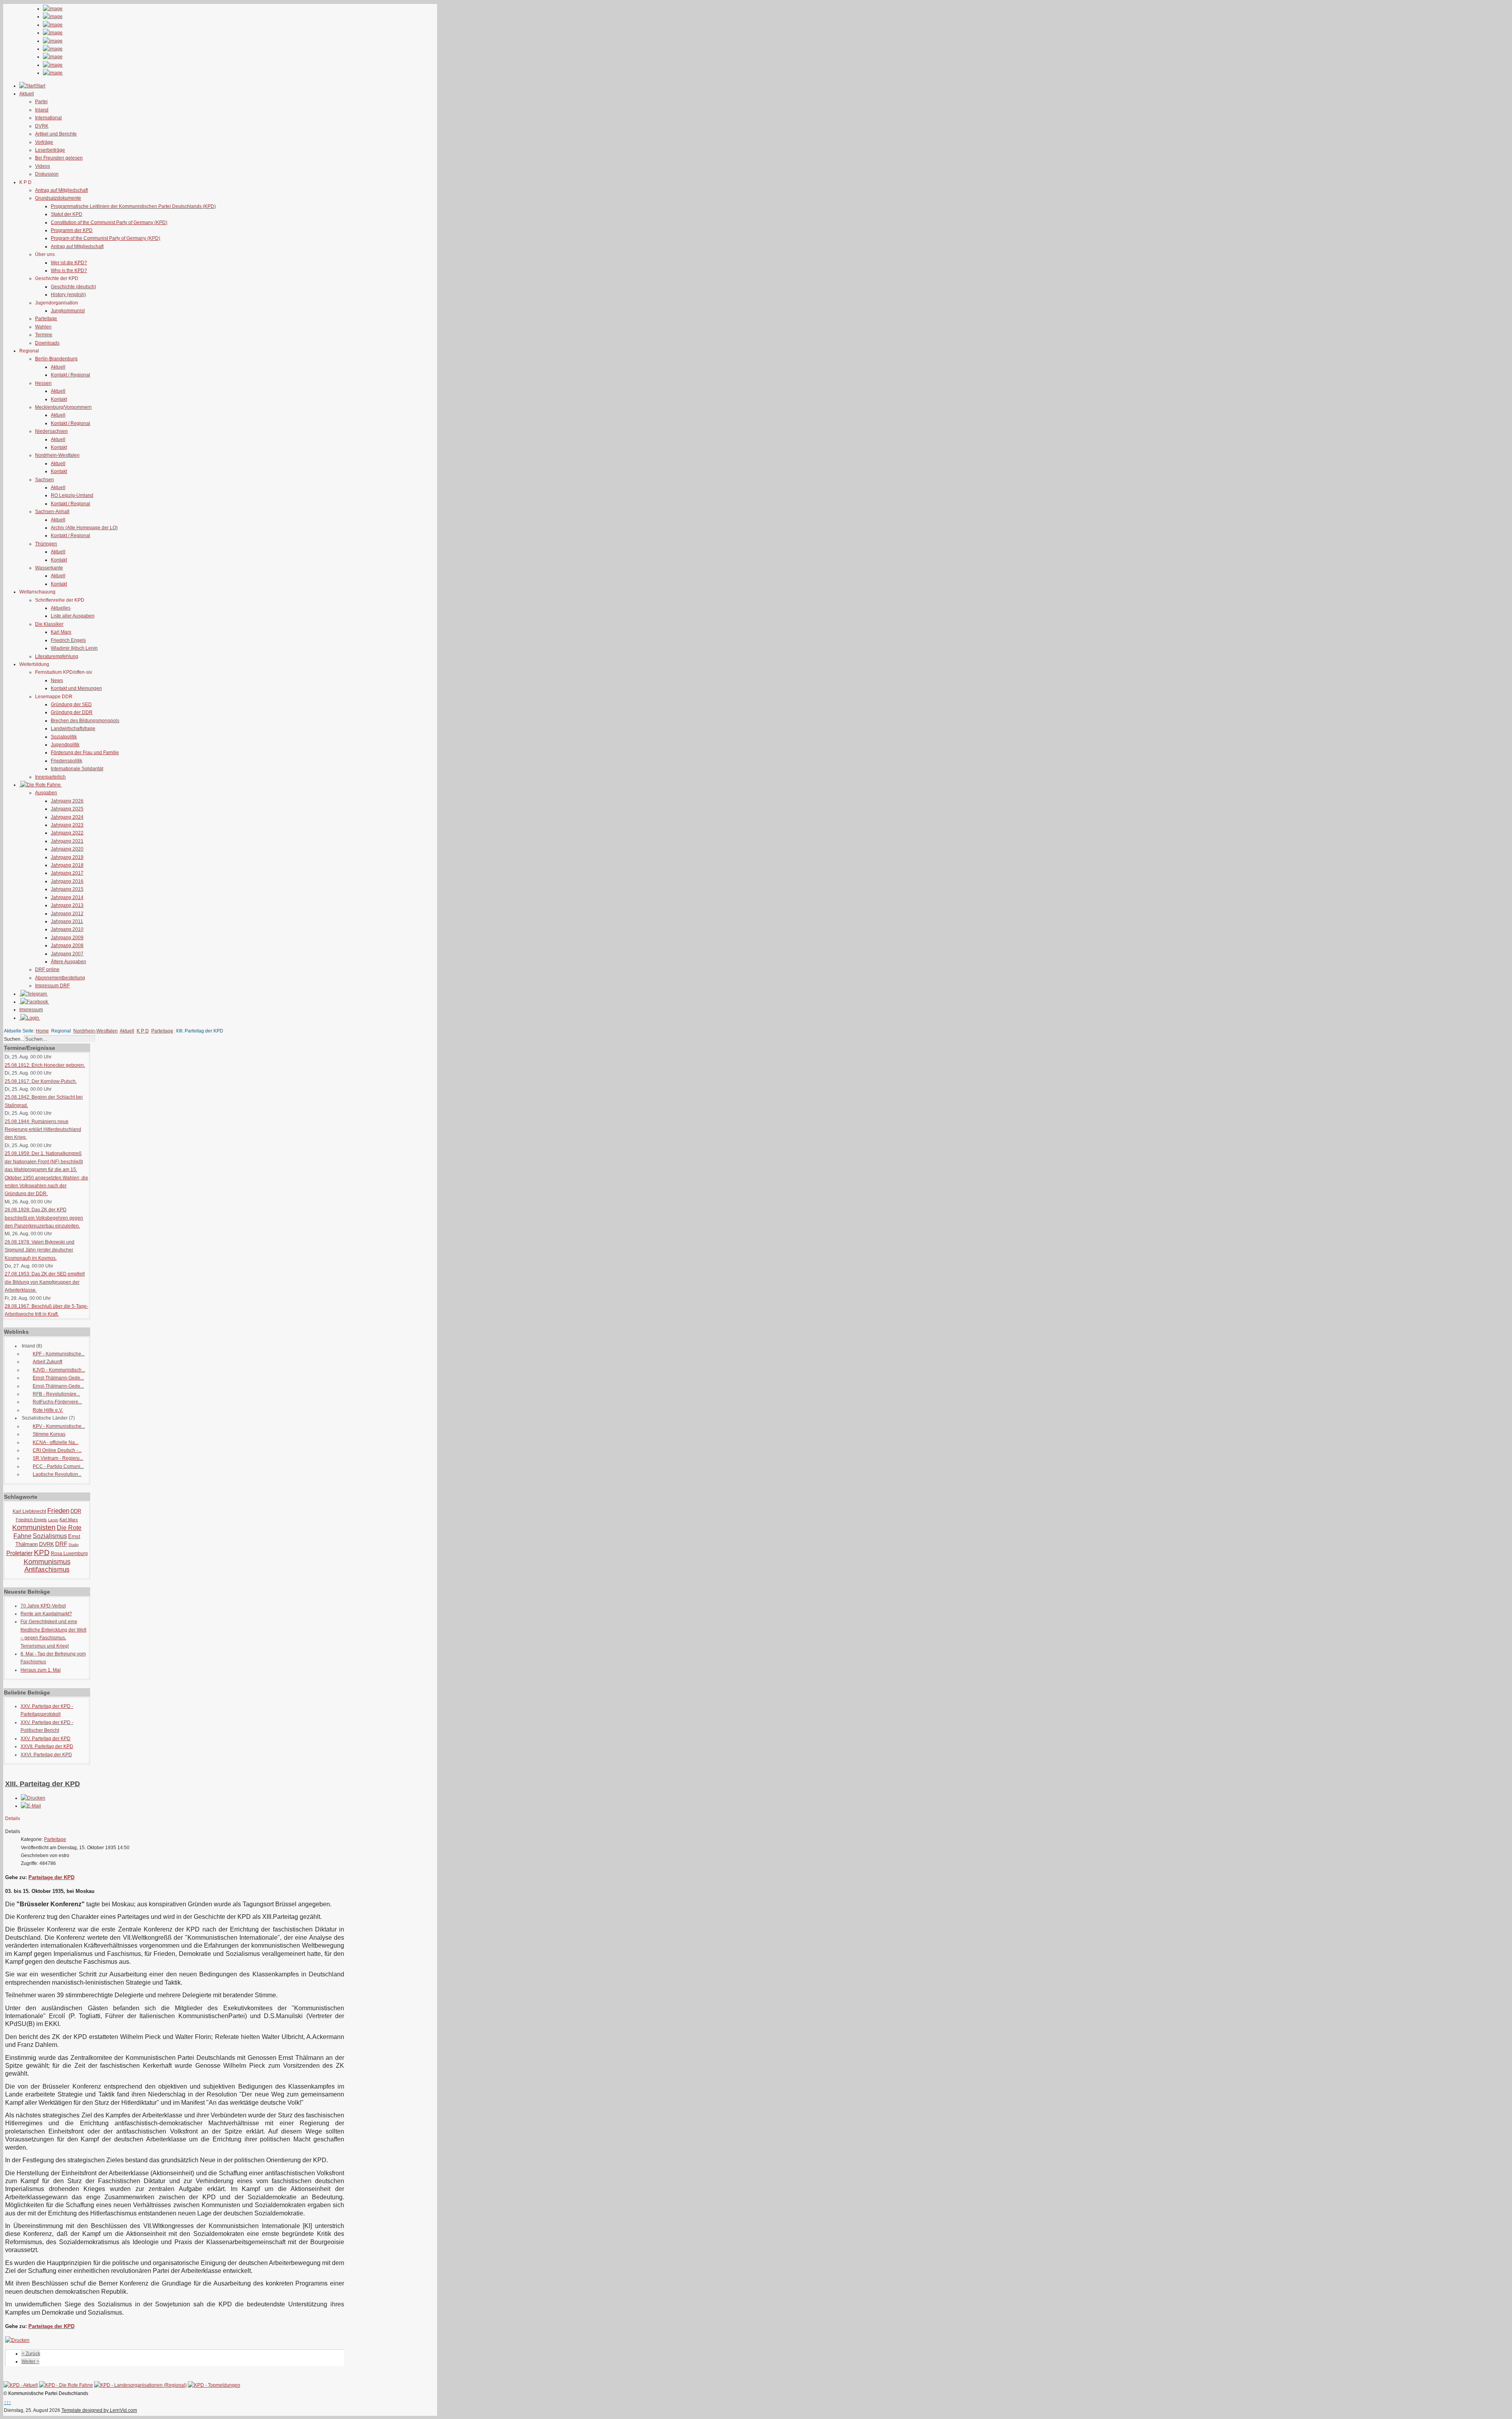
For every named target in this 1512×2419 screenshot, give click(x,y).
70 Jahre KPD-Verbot (43, 1606)
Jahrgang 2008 (67, 945)
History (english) (68, 295)
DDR (76, 1511)
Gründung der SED (71, 704)
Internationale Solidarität (77, 769)
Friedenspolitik (67, 761)
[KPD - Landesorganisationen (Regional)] (140, 2385)
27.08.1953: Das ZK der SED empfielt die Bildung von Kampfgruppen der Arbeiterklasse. (45, 1282)
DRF (61, 1544)
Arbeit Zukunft (47, 1362)
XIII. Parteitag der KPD (43, 1784)
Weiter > (31, 2362)
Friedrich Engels (68, 640)
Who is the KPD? (69, 271)
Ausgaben (46, 793)
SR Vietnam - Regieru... (58, 1458)
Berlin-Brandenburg (56, 359)
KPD (42, 1552)
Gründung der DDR (72, 712)
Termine (44, 335)
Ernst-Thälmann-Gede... (58, 1378)
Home (42, 1031)
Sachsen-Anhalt (52, 512)
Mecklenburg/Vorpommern (63, 407)
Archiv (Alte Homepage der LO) (84, 528)
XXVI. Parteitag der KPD (46, 1755)
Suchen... (14, 1039)
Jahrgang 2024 (67, 817)
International (48, 118)
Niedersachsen (51, 431)
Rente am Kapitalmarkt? (46, 1614)
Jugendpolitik (65, 745)
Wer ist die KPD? (69, 263)
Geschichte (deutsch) (73, 287)
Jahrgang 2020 (67, 849)
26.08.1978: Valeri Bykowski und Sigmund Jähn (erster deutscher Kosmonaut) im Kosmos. (40, 1250)
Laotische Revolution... (57, 1474)
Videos (43, 166)
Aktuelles (61, 608)
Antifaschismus (47, 1569)
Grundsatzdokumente (58, 198)
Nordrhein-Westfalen (57, 455)
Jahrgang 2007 (67, 954)
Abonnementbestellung (60, 978)
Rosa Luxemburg (69, 1553)
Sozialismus (50, 1536)
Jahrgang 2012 (67, 914)
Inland (42, 110)
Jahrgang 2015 (67, 889)
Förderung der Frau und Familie (85, 753)
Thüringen (46, 544)
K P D (143, 1031)
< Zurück (31, 2354)
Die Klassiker (49, 624)
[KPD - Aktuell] (21, 2385)
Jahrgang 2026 (67, 801)
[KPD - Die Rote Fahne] (66, 2385)
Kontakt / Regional (70, 375)
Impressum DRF (52, 986)
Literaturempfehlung (57, 656)
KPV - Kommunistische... (59, 1426)
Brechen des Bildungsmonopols (85, 721)
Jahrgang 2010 (67, 929)
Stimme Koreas (49, 1434)
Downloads (47, 343)
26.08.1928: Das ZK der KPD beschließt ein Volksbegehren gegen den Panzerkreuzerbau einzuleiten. (44, 1218)
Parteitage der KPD (51, 1877)
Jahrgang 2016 (67, 881)
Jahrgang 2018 (67, 865)
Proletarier (19, 1553)
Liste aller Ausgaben (73, 616)
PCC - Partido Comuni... (58, 1466)
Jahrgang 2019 (67, 857)
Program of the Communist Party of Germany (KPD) (106, 238)
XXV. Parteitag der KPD (45, 1739)
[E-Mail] (31, 1806)
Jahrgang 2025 (67, 809)
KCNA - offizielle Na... (56, 1442)
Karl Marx (61, 632)
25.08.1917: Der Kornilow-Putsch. (41, 1081)
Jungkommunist (68, 311)
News (57, 680)
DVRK (42, 126)
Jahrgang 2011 (67, 921)
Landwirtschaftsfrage (73, 728)
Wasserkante (49, 568)
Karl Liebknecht (29, 1511)
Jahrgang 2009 (67, 938)
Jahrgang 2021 (67, 841)
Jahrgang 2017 (67, 873)
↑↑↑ (7, 2402)
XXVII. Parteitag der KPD (47, 1746)
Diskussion (47, 174)
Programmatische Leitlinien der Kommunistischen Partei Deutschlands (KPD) (133, 206)
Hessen (43, 383)
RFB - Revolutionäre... (56, 1394)
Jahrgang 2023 (67, 825)
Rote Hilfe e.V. (48, 1410)
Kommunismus (47, 1562)
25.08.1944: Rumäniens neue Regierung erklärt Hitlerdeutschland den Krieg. (43, 1130)
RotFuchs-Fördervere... (57, 1402)
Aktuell (58, 367)
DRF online (47, 969)
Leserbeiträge (50, 150)
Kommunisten (34, 1527)
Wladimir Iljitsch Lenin (74, 648)
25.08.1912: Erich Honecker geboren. (45, 1065)
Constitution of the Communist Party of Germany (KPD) (109, 222)
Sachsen (44, 480)
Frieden (58, 1511)
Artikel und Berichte (56, 134)
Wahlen (43, 327)
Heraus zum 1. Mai (41, 1670)
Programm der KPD (72, 230)
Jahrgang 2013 (67, 905)
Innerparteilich (50, 777)
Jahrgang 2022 (67, 833)
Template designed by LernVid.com (99, 2410)
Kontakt (59, 399)
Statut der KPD (67, 214)
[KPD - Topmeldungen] (214, 2385)
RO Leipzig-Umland (72, 495)
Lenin (53, 1520)
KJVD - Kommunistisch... (59, 1370)
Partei (41, 102)
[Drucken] (33, 1798)
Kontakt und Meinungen (76, 688)
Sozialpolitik (64, 737)
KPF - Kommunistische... (59, 1354)
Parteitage (46, 319)
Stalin (74, 1545)
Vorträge (44, 142)
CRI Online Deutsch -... (57, 1450)
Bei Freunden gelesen (59, 158)
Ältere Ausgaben (69, 962)
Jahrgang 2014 (67, 897)
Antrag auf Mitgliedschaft (61, 190)
